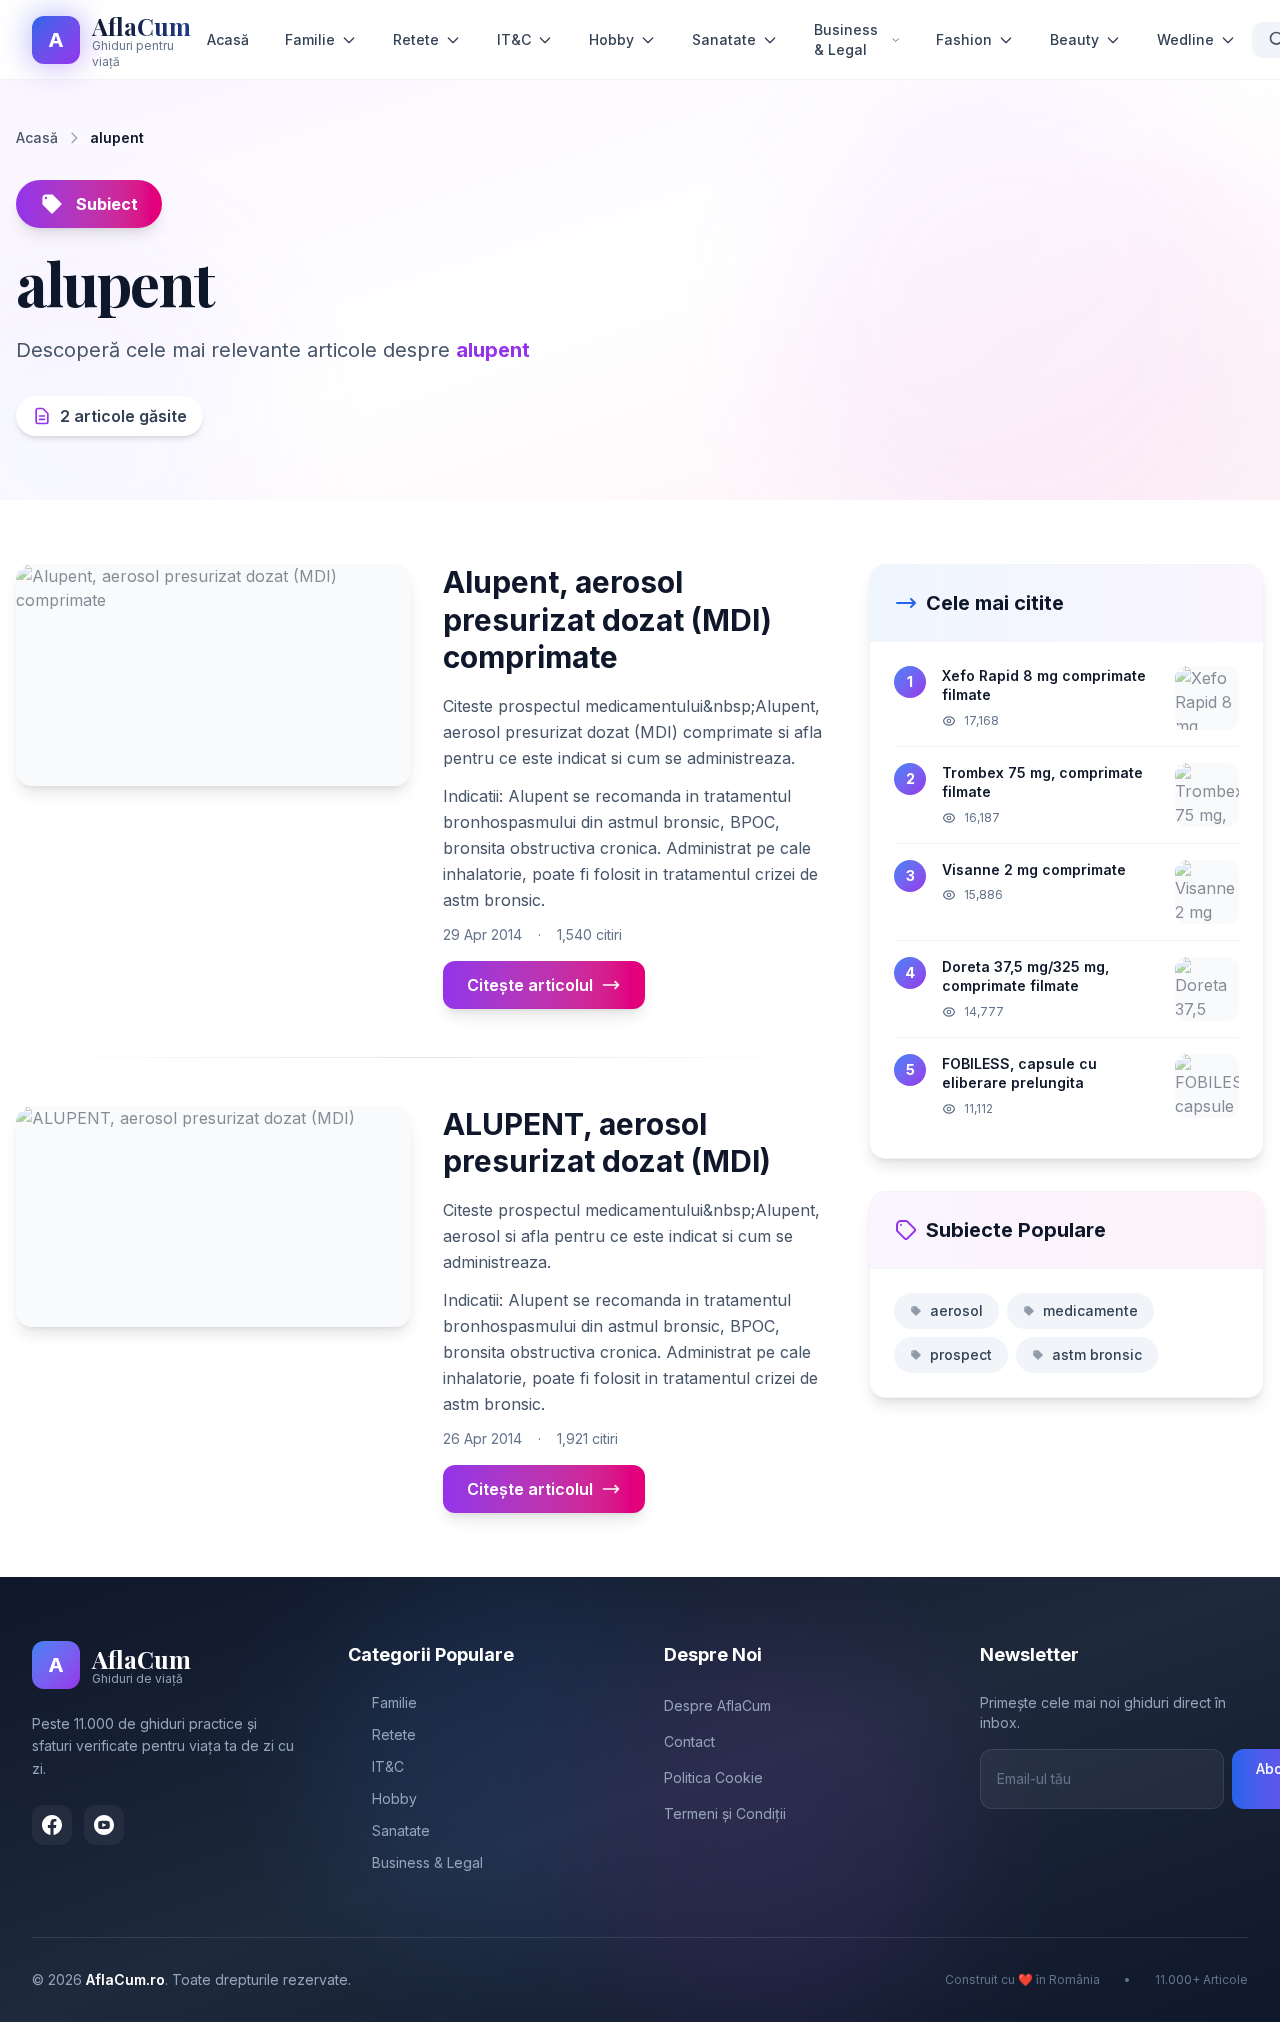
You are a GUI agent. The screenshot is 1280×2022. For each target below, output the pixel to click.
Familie (310, 39)
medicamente (1090, 1310)
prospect (961, 1354)
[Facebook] (52, 1825)
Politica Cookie (713, 1777)
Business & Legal (846, 39)
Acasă (228, 39)
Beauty (1074, 39)
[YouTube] (104, 1825)
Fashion (964, 39)
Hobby (611, 39)
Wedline (1185, 39)
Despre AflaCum (717, 1705)
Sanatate (724, 39)
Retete (416, 39)
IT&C (514, 39)
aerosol (956, 1310)
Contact (689, 1741)
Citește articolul (530, 985)
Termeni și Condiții (725, 1813)
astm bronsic (1097, 1354)
